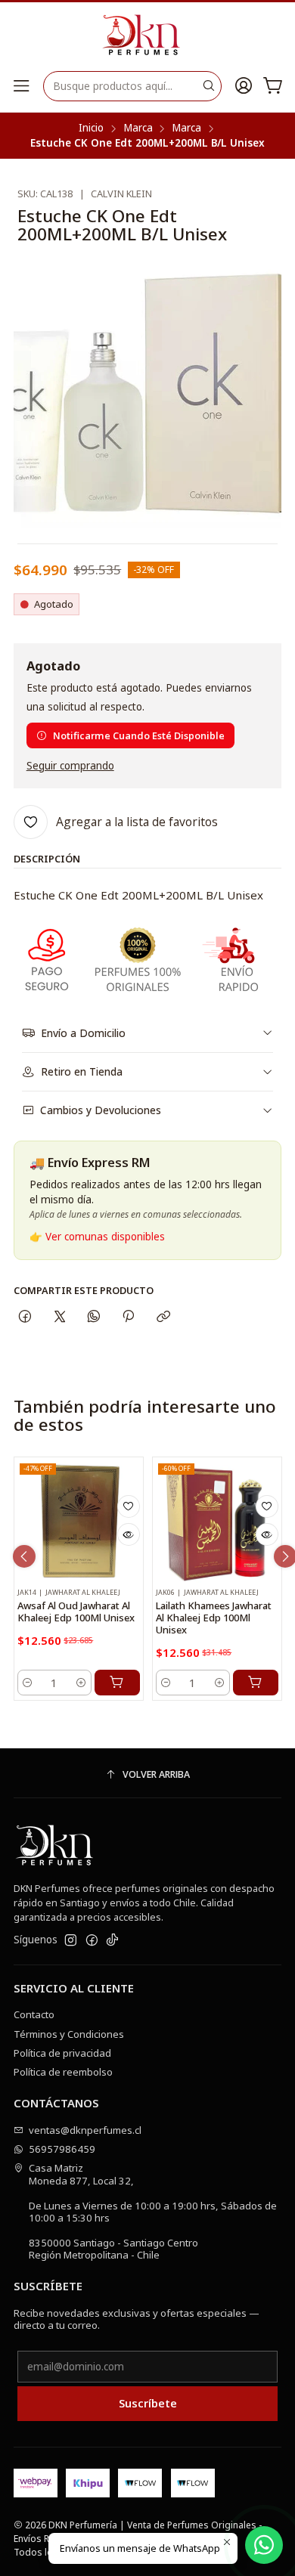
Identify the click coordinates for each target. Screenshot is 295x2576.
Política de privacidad (62, 2053)
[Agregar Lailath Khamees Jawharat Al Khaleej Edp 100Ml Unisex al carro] (256, 1683)
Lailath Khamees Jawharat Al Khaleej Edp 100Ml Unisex (214, 1618)
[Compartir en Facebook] (25, 1316)
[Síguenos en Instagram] (71, 1941)
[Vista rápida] (129, 1534)
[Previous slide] (24, 1556)
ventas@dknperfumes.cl (85, 2130)
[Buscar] (209, 86)
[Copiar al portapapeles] (163, 1316)
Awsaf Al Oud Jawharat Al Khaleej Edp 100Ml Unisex (76, 1612)
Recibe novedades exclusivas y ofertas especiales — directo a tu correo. (137, 2319)
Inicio (91, 128)
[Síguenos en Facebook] (92, 1941)
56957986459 (62, 2149)
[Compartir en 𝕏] (59, 1316)
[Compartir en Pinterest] (129, 1316)
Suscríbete (148, 2403)
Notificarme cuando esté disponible (139, 735)
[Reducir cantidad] (28, 1683)
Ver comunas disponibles (105, 1237)
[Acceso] (244, 86)
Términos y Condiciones (69, 2034)
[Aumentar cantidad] (81, 1683)
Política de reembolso (63, 2072)
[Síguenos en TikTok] (112, 1941)
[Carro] (273, 86)
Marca (138, 128)
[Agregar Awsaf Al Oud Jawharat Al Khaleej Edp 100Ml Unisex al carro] (117, 1683)
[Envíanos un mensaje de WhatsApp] (264, 2545)
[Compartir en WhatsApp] (93, 1316)
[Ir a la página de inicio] (147, 36)
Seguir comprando (70, 766)
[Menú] (22, 86)
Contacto (34, 2014)
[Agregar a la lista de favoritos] (129, 1506)
